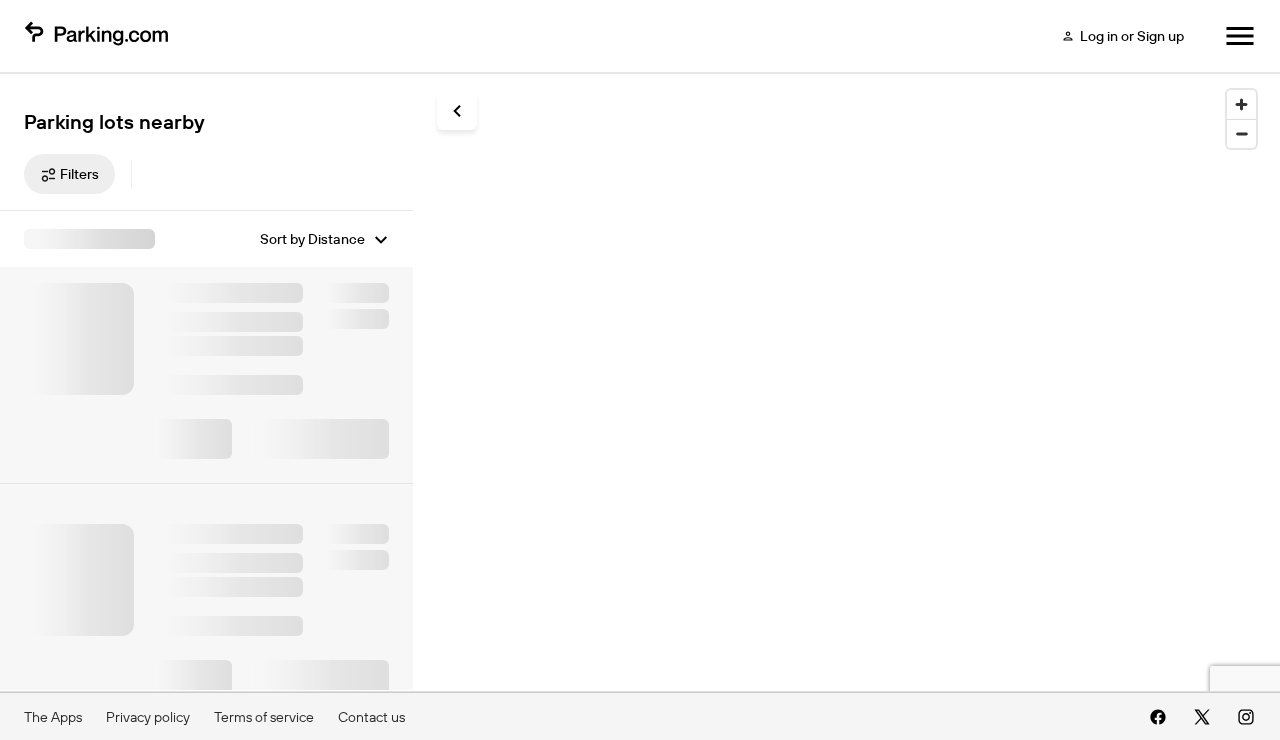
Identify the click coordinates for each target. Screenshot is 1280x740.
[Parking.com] (96, 36)
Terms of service (264, 717)
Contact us (371, 717)
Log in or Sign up (1132, 36)
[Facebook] (1158, 717)
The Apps (53, 717)
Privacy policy (148, 717)
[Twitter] (1202, 717)
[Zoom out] (1241, 133)
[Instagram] (1246, 717)
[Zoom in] (1241, 104)
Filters (79, 174)
